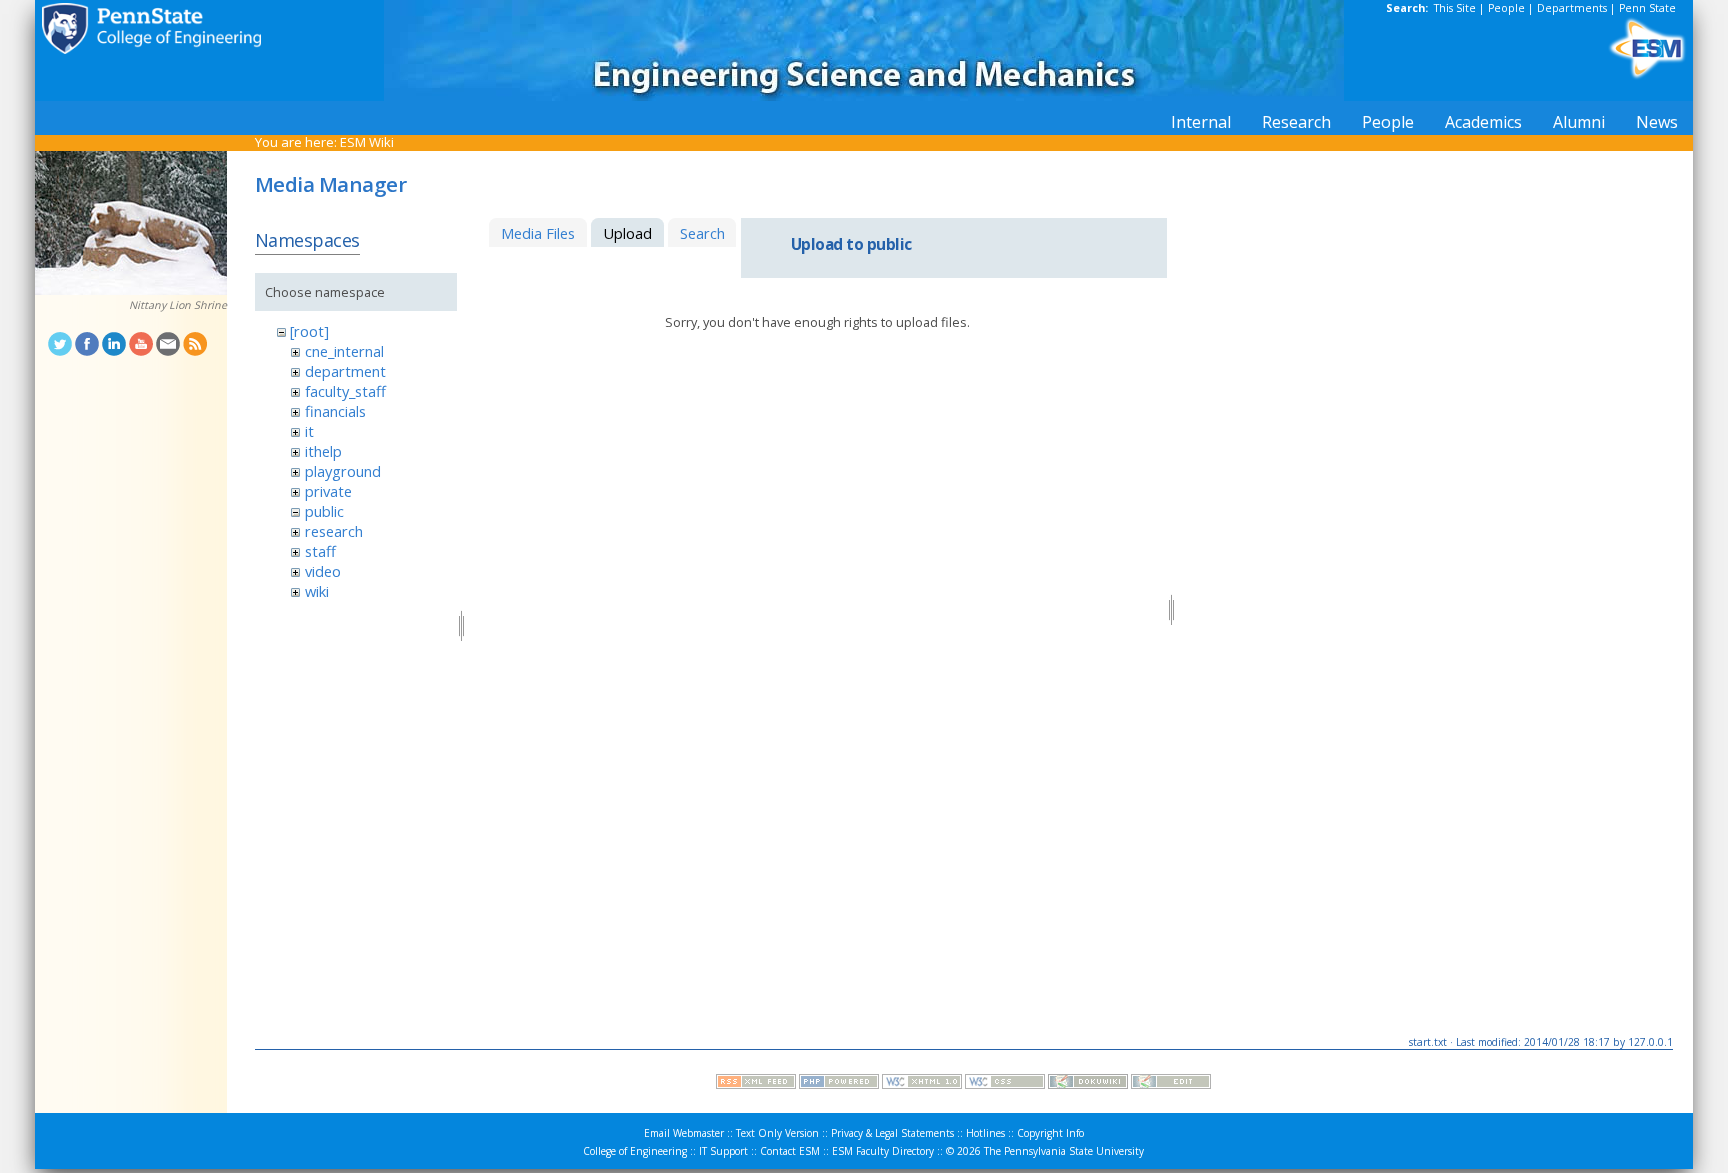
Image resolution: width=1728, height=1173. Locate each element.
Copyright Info (1050, 1133)
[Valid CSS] (1005, 1084)
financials (335, 411)
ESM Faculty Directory (883, 1151)
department (345, 371)
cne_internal (344, 351)
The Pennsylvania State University (1064, 1151)
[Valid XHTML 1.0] (922, 1084)
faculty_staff (345, 391)
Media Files (538, 233)
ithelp (323, 451)
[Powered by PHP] (839, 1084)
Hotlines (985, 1133)
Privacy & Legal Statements (892, 1133)
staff (320, 551)
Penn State (1647, 8)
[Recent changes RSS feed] (756, 1084)
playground (343, 471)
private (328, 491)
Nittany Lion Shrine (178, 305)
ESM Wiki (367, 142)
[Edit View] (1171, 1084)
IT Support (723, 1151)
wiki (317, 591)
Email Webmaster (684, 1133)
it (309, 431)
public (324, 511)
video (323, 571)
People (1506, 8)
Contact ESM (790, 1151)
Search (702, 233)
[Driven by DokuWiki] (1088, 1084)
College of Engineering (635, 1151)
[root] (309, 331)
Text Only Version (777, 1133)
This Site (1455, 8)
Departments (1572, 8)
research (334, 531)
